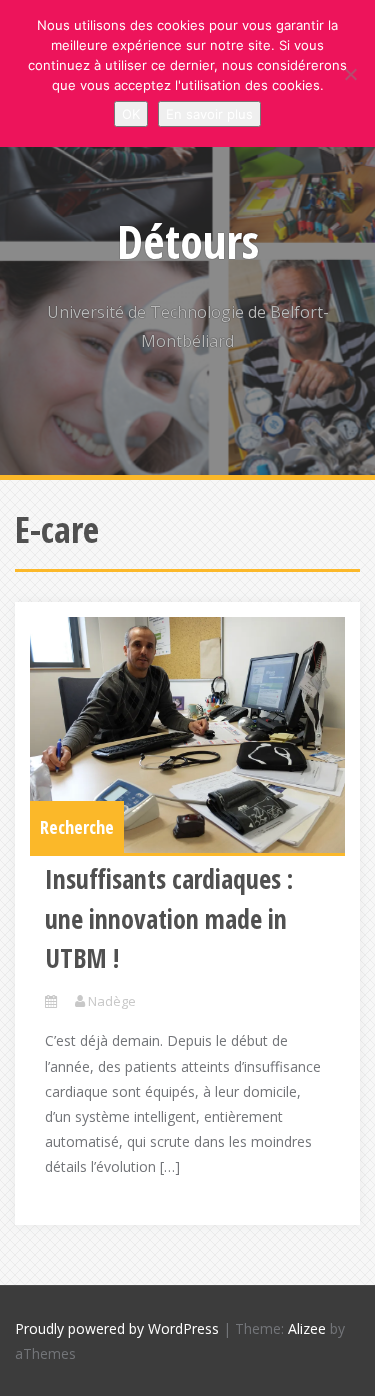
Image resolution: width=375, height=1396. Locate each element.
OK (131, 114)
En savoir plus (209, 114)
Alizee (307, 1328)
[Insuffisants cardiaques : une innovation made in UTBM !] (187, 735)
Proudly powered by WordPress (117, 1328)
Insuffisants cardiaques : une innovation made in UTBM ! (169, 918)
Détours (188, 241)
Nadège (112, 1001)
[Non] (350, 74)
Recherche (77, 827)
